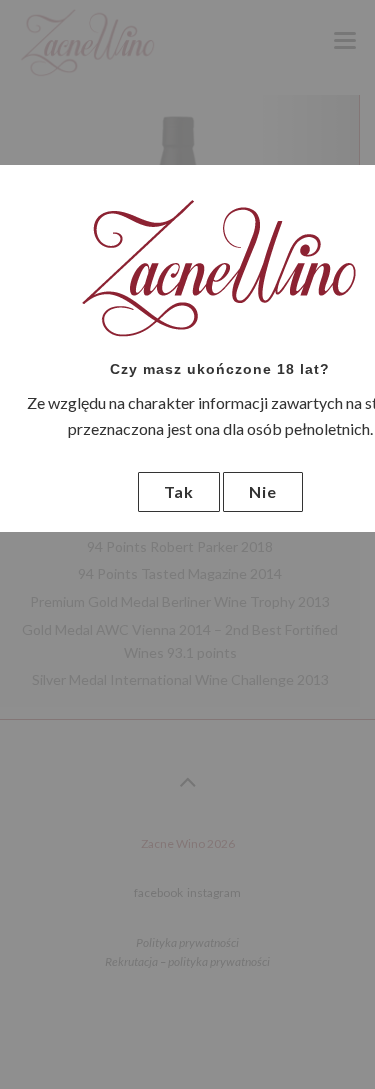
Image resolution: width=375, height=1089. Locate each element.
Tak (179, 491)
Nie (263, 491)
